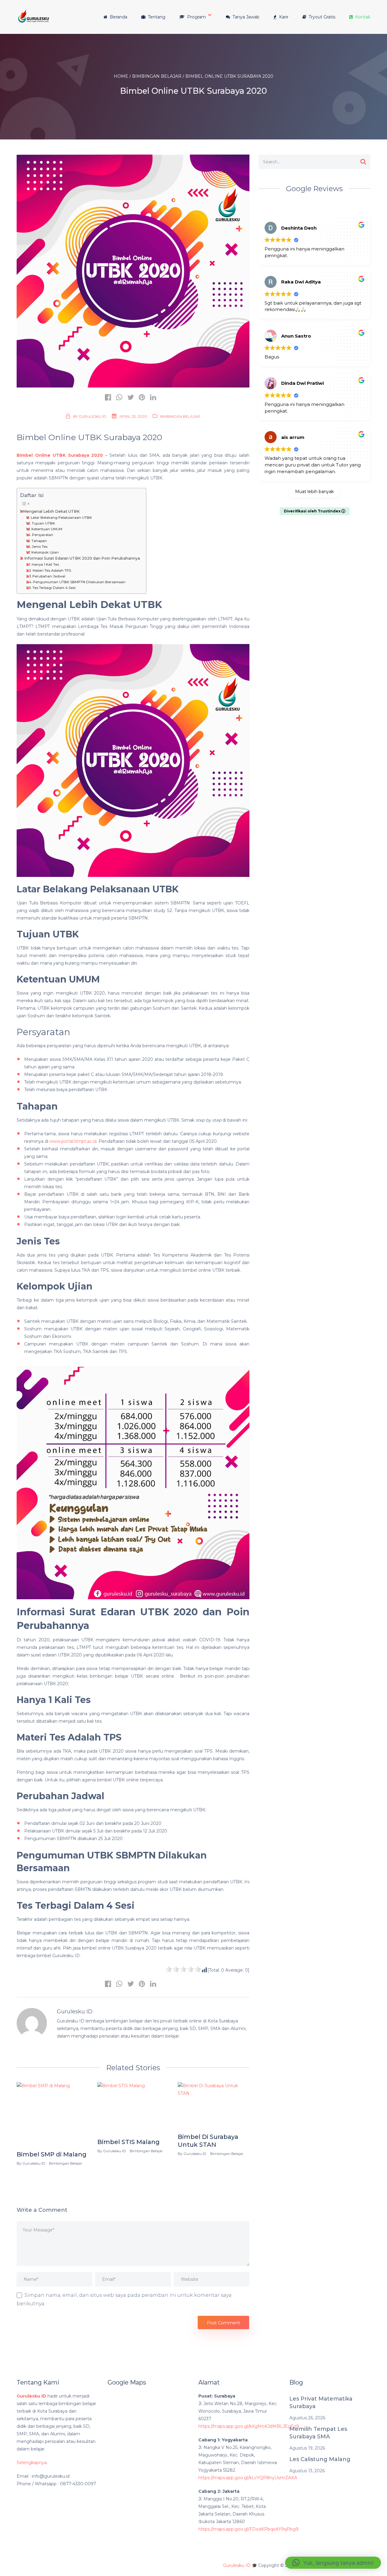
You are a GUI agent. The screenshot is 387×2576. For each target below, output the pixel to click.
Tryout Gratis (321, 17)
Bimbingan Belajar (180, 416)
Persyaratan (43, 535)
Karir (283, 17)
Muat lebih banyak (314, 492)
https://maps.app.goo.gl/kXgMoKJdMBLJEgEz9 (249, 2426)
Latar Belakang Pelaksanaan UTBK (61, 518)
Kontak (362, 17)
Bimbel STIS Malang (128, 2142)
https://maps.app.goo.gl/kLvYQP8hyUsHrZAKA (248, 2478)
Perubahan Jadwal (49, 576)
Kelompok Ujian (46, 552)
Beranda (118, 17)
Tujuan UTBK (43, 523)
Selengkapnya (32, 2463)
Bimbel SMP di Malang (52, 2154)
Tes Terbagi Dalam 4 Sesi (54, 588)
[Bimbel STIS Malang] (133, 2109)
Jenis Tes (40, 547)
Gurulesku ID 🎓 (240, 2565)
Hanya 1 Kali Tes (45, 564)
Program (196, 17)
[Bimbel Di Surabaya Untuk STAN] (214, 2106)
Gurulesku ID (93, 416)
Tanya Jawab (245, 17)
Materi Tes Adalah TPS (52, 570)
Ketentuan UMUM (47, 529)
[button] (333, 2563)
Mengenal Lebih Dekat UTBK (51, 511)
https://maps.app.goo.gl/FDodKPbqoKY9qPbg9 (248, 2529)
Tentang (156, 17)
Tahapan (39, 541)
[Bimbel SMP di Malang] (52, 2115)
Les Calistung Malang (320, 2459)
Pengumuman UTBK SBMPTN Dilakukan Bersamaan (79, 582)
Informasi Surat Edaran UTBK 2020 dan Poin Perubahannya (82, 558)
